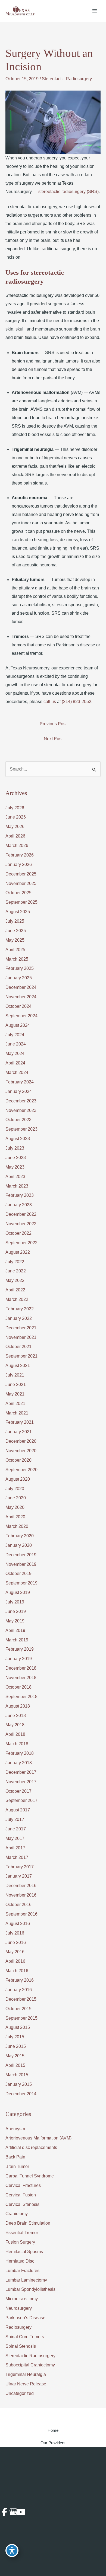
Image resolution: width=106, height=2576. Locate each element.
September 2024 (21, 1016)
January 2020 (19, 1545)
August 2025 (18, 912)
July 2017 (15, 1819)
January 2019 (19, 1659)
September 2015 (21, 2018)
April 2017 (15, 1848)
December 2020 (21, 1441)
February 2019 (20, 1649)
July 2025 (15, 921)
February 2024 (20, 1082)
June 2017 (16, 1829)
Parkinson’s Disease (25, 2318)
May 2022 (15, 1280)
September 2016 (21, 1914)
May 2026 (15, 827)
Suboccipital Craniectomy (30, 2365)
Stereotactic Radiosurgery (67, 79)
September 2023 (21, 1129)
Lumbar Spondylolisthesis (30, 2289)
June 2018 (16, 1716)
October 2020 (18, 1460)
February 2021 (20, 1422)
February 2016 (20, 1980)
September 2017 (21, 1800)
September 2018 (21, 1697)
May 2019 (15, 1621)
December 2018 (21, 1668)
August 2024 (18, 1025)
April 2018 (15, 1734)
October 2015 (18, 2009)
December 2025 (21, 874)
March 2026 (17, 846)
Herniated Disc (20, 2261)
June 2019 (16, 1611)
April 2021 (15, 1404)
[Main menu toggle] (95, 11)
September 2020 (21, 1470)
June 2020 (16, 1498)
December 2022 (21, 1214)
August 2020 (18, 1479)
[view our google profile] (12, 2512)
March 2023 (17, 1186)
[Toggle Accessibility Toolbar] (12, 2551)
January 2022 (19, 1318)
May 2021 (15, 1394)
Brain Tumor (17, 2166)
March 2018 (17, 1744)
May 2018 (15, 1725)
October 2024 (18, 1006)
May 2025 (15, 940)
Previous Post (53, 724)
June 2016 (16, 1943)
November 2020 (21, 1451)
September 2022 (21, 1243)
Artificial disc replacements (31, 2147)
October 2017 (18, 1791)
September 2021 (21, 1356)
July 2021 (15, 1375)
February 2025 (20, 968)
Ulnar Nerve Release (26, 2384)
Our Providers (53, 2443)
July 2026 (15, 808)
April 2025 (15, 950)
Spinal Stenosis (21, 2346)
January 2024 (19, 1091)
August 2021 (18, 1366)
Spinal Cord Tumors (25, 2337)
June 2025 (16, 931)
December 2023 (21, 1101)
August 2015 (18, 2027)
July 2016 (15, 1933)
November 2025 (21, 883)
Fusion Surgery (20, 2242)
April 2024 (15, 1063)
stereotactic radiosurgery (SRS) (68, 192)
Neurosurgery (19, 2308)
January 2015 (19, 2084)
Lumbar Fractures (22, 2271)
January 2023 (19, 1205)
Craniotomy (17, 2214)
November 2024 (21, 997)
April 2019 (15, 1630)
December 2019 (21, 1555)
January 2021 (19, 1432)
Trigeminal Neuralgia (26, 2374)
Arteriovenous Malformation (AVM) (38, 2138)
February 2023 (20, 1195)
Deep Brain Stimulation (28, 2223)
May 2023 (15, 1167)
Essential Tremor (22, 2233)
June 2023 (16, 1158)
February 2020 (20, 1536)
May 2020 (15, 1507)
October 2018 (18, 1687)
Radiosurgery (18, 2327)
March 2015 (17, 2075)
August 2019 (18, 1592)
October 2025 (18, 893)
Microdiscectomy (22, 2299)
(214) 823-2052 (77, 702)
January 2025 (19, 978)
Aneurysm (15, 2129)
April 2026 (15, 836)
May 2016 (15, 1952)
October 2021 (18, 1347)
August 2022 (18, 1252)
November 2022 (21, 1224)
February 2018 (20, 1753)
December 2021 (21, 1328)
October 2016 (18, 1905)
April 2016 (15, 1961)
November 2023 (21, 1110)
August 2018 (18, 1706)
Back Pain (15, 2157)
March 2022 (17, 1299)
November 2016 (21, 1895)
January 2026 (19, 864)
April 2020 (15, 1517)
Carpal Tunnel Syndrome (30, 2176)
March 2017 (17, 1857)
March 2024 (17, 1072)
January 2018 (19, 1763)
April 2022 (15, 1290)
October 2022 (18, 1233)
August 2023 (18, 1139)
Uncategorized (20, 2393)
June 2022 (16, 1271)
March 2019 (17, 1640)
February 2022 (20, 1309)
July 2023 (15, 1148)
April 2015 (15, 2065)
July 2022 (15, 1262)
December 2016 (21, 1886)
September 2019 (21, 1583)
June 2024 (16, 1044)
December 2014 (21, 2094)
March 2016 (17, 1971)
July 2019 (15, 1602)
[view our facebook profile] (4, 2512)
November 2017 (21, 1782)
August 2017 (18, 1810)
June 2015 (16, 2046)
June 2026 (16, 817)
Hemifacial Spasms (24, 2252)
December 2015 (21, 1999)
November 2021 (21, 1337)
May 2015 (15, 2056)
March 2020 (17, 1526)
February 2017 (20, 1867)
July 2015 (15, 2037)
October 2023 (18, 1120)
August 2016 (18, 1924)
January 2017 (19, 1876)
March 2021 (17, 1413)
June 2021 (16, 1385)
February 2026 (20, 855)
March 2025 (17, 959)
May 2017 (15, 1838)
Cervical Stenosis (22, 2204)
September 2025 (21, 902)
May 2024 (15, 1053)
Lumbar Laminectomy (26, 2280)
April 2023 (15, 1177)
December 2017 (21, 1772)
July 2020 (15, 1489)
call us (50, 702)
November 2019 (21, 1564)
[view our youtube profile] (19, 2512)
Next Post (53, 739)
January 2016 (19, 1990)
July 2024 (15, 1035)
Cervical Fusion (21, 2195)
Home (53, 2430)
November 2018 (21, 1678)
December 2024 (21, 987)
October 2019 (18, 1573)
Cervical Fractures (23, 2185)
